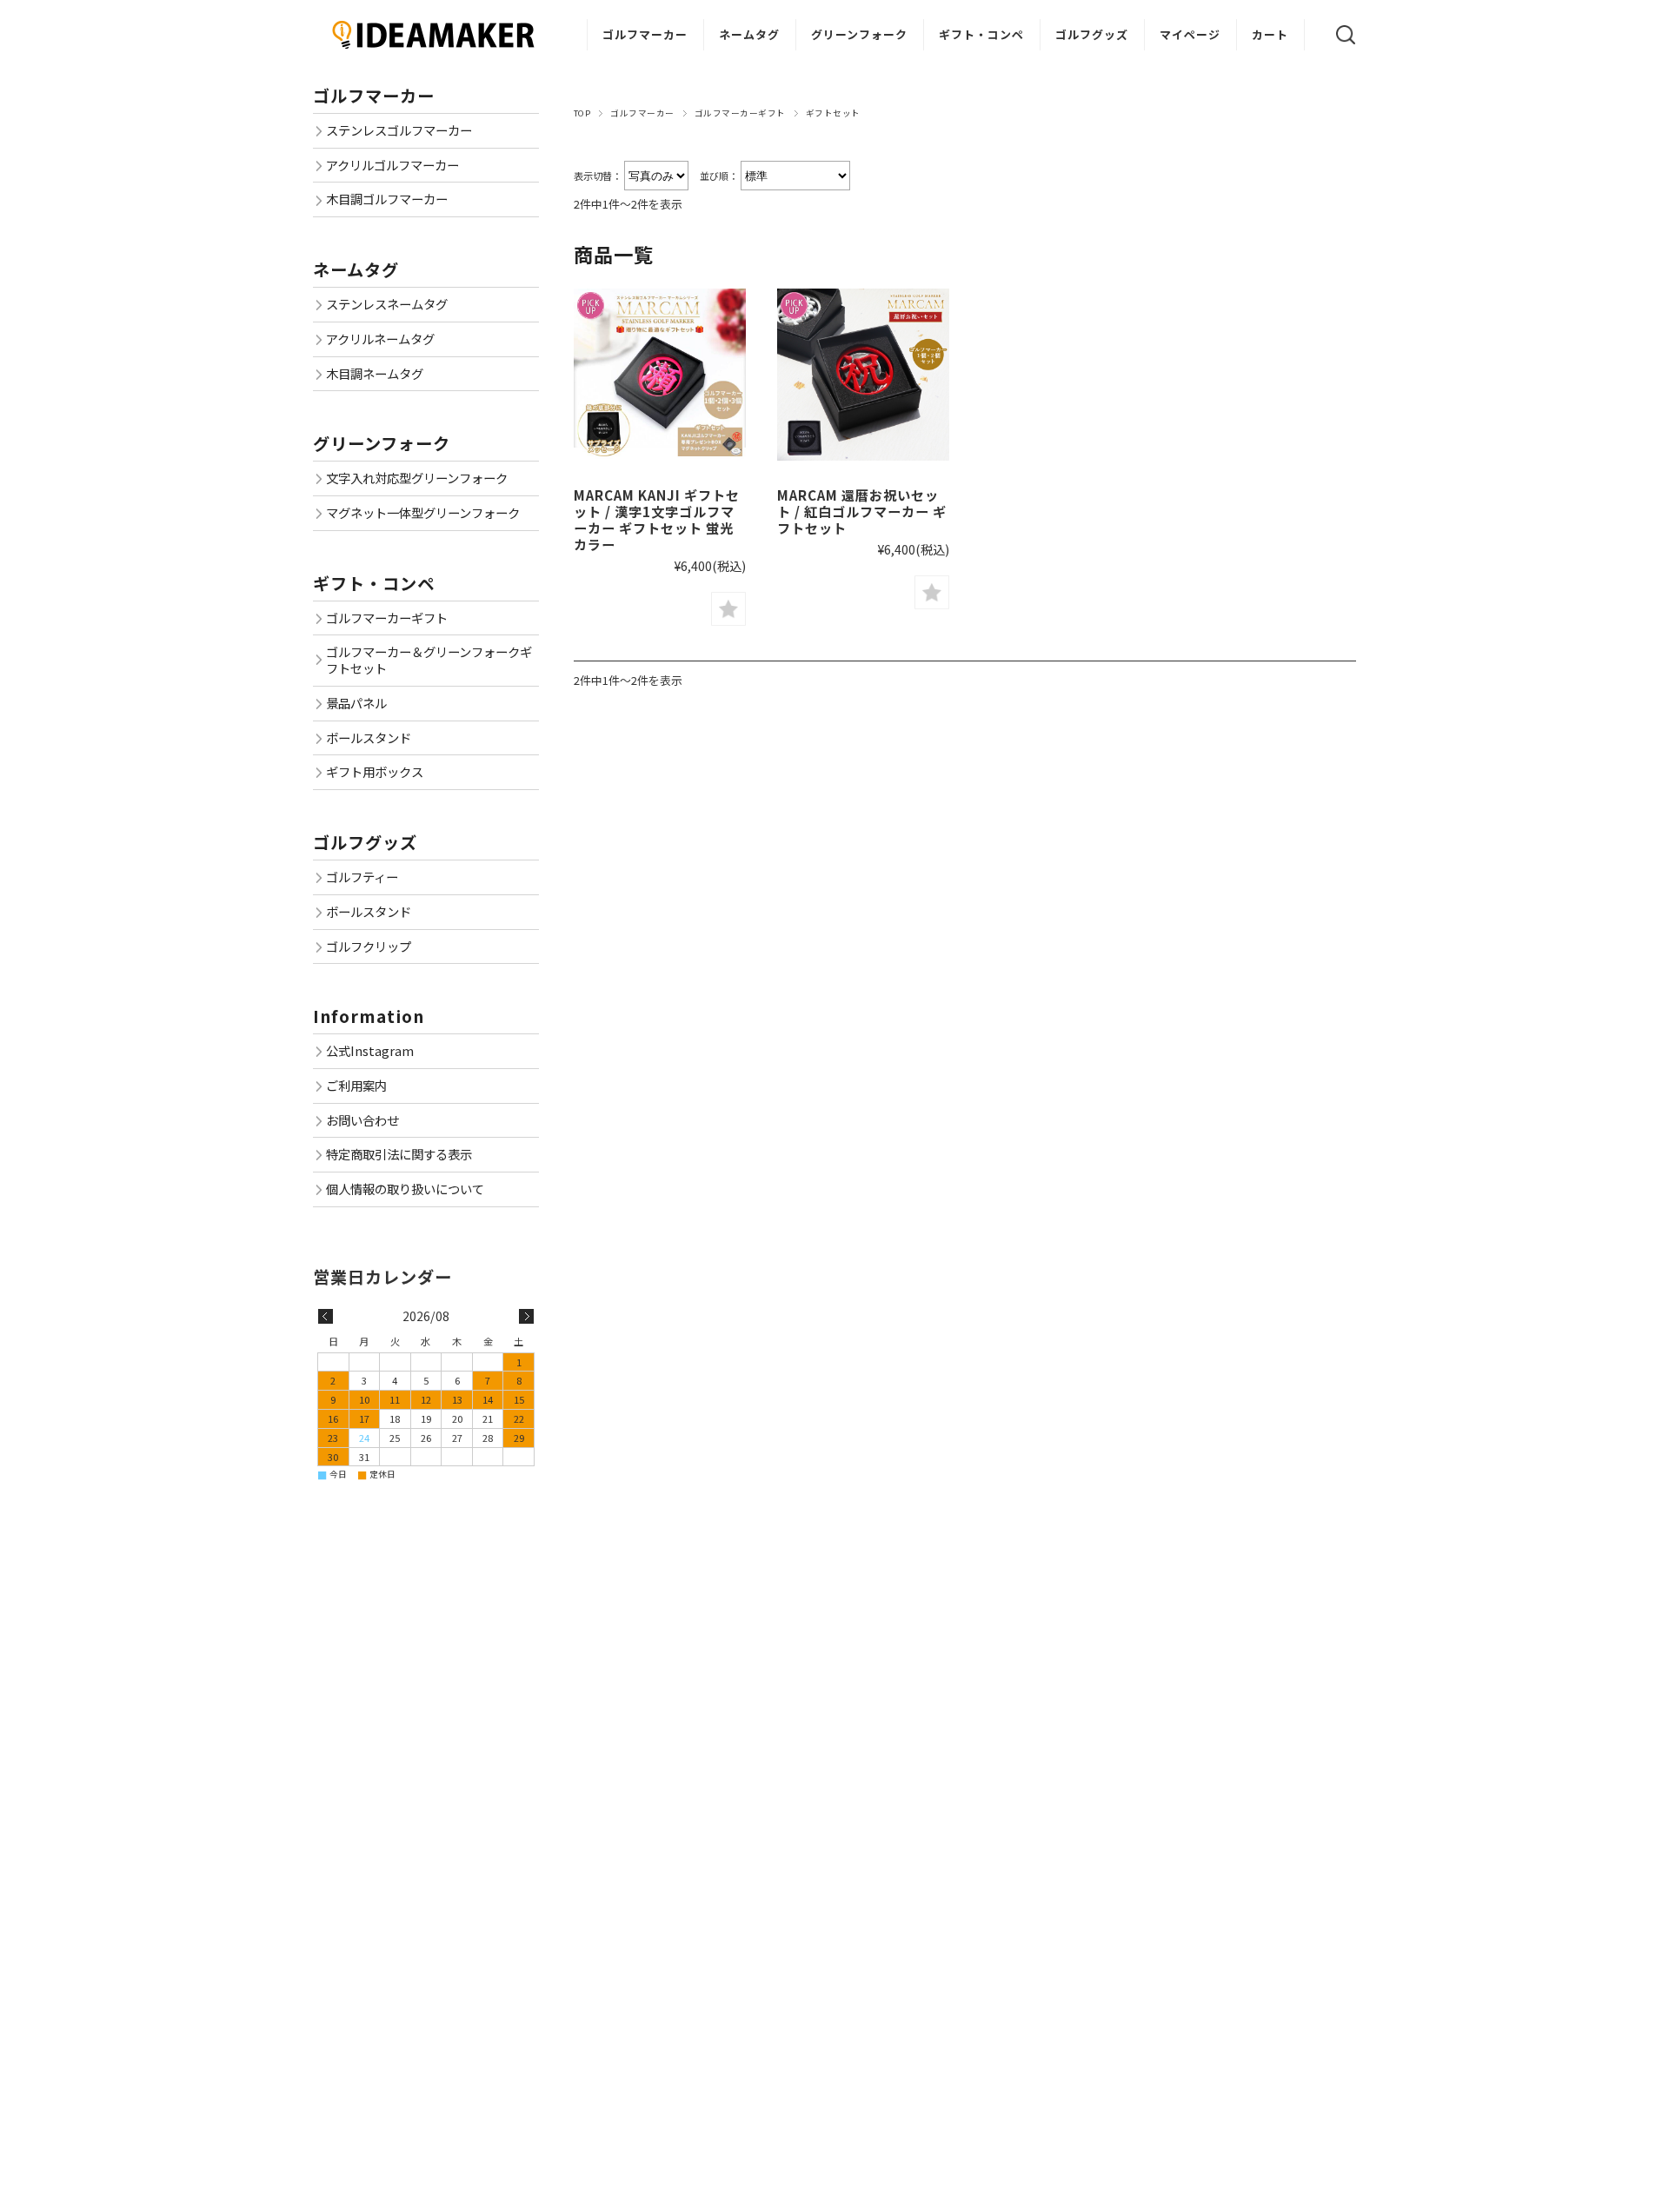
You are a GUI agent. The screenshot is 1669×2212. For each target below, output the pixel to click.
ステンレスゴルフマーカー (399, 130)
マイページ (1190, 34)
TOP (582, 113)
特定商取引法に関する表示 (399, 1154)
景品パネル (356, 703)
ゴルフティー (362, 877)
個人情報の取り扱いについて (405, 1189)
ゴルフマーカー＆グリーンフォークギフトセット (429, 660)
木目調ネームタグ (375, 373)
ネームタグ (749, 34)
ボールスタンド (369, 737)
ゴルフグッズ (1092, 34)
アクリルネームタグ (380, 339)
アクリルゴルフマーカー (392, 165)
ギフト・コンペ (981, 34)
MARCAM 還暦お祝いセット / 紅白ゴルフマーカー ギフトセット (862, 511)
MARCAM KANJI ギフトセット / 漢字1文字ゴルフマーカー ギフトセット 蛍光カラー (657, 519)
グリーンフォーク (859, 34)
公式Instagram (370, 1050)
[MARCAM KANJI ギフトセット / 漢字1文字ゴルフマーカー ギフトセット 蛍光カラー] (660, 375)
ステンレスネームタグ (387, 304)
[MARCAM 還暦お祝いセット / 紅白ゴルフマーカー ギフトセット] (863, 375)
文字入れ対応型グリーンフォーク (417, 478)
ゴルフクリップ (369, 946)
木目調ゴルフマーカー (387, 199)
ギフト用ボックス (375, 771)
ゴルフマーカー (645, 34)
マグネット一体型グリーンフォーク (423, 512)
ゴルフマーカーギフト (740, 113)
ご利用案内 (356, 1085)
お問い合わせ (362, 1120)
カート (1270, 34)
